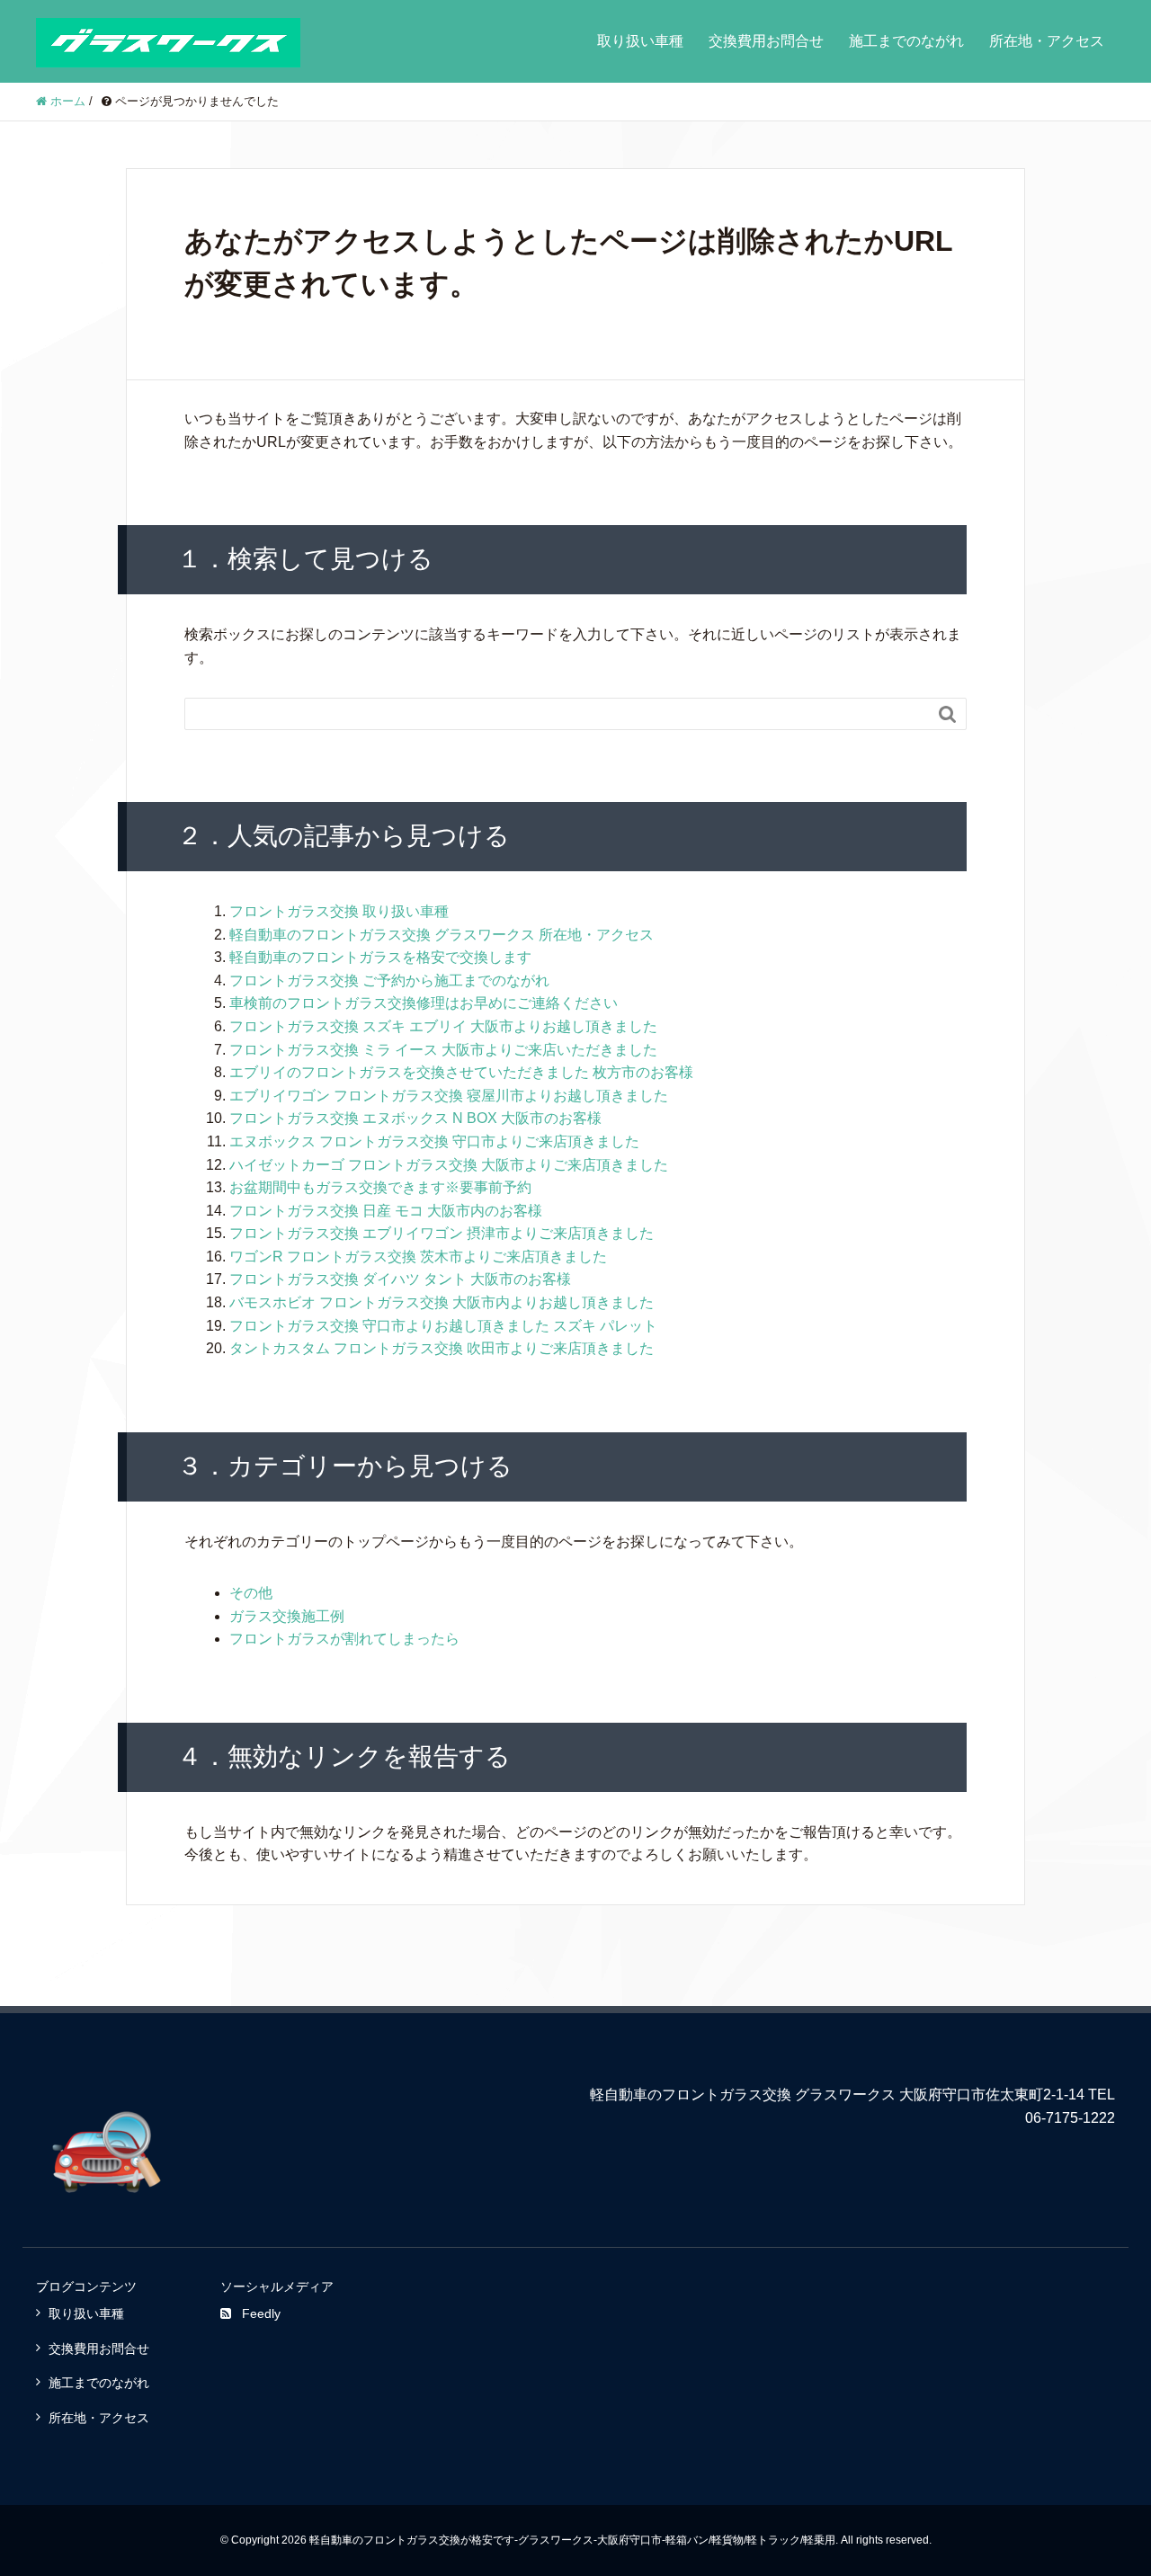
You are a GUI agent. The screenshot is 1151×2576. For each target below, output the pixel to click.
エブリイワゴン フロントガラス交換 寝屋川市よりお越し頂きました (449, 1096)
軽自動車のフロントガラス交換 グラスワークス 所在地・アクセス (442, 935)
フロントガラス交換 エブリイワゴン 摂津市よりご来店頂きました (442, 1233)
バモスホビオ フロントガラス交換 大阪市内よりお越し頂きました (442, 1302)
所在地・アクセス (1047, 41)
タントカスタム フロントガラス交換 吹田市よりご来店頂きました (442, 1348)
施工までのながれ (906, 41)
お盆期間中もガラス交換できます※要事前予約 (380, 1187)
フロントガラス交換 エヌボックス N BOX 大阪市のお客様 (415, 1118)
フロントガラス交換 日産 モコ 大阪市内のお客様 (386, 1211)
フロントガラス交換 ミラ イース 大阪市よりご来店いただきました (443, 1050)
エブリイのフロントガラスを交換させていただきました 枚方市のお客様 (461, 1072)
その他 (251, 1593)
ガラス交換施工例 (287, 1616)
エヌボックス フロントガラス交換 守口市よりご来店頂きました (434, 1141)
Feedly (261, 2313)
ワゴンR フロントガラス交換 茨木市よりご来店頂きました (418, 1257)
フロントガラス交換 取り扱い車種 (339, 911)
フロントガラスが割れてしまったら (344, 1639)
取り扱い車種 (640, 41)
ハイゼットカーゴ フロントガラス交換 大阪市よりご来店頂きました (449, 1165)
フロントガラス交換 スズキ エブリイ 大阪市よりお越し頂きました (443, 1026)
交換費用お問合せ (766, 41)
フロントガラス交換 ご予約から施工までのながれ (389, 980)
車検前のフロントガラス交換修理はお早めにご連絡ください (424, 1003)
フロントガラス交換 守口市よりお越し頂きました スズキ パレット (443, 1326)
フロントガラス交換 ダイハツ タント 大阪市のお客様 (400, 1279)
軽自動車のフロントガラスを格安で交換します (380, 957)
